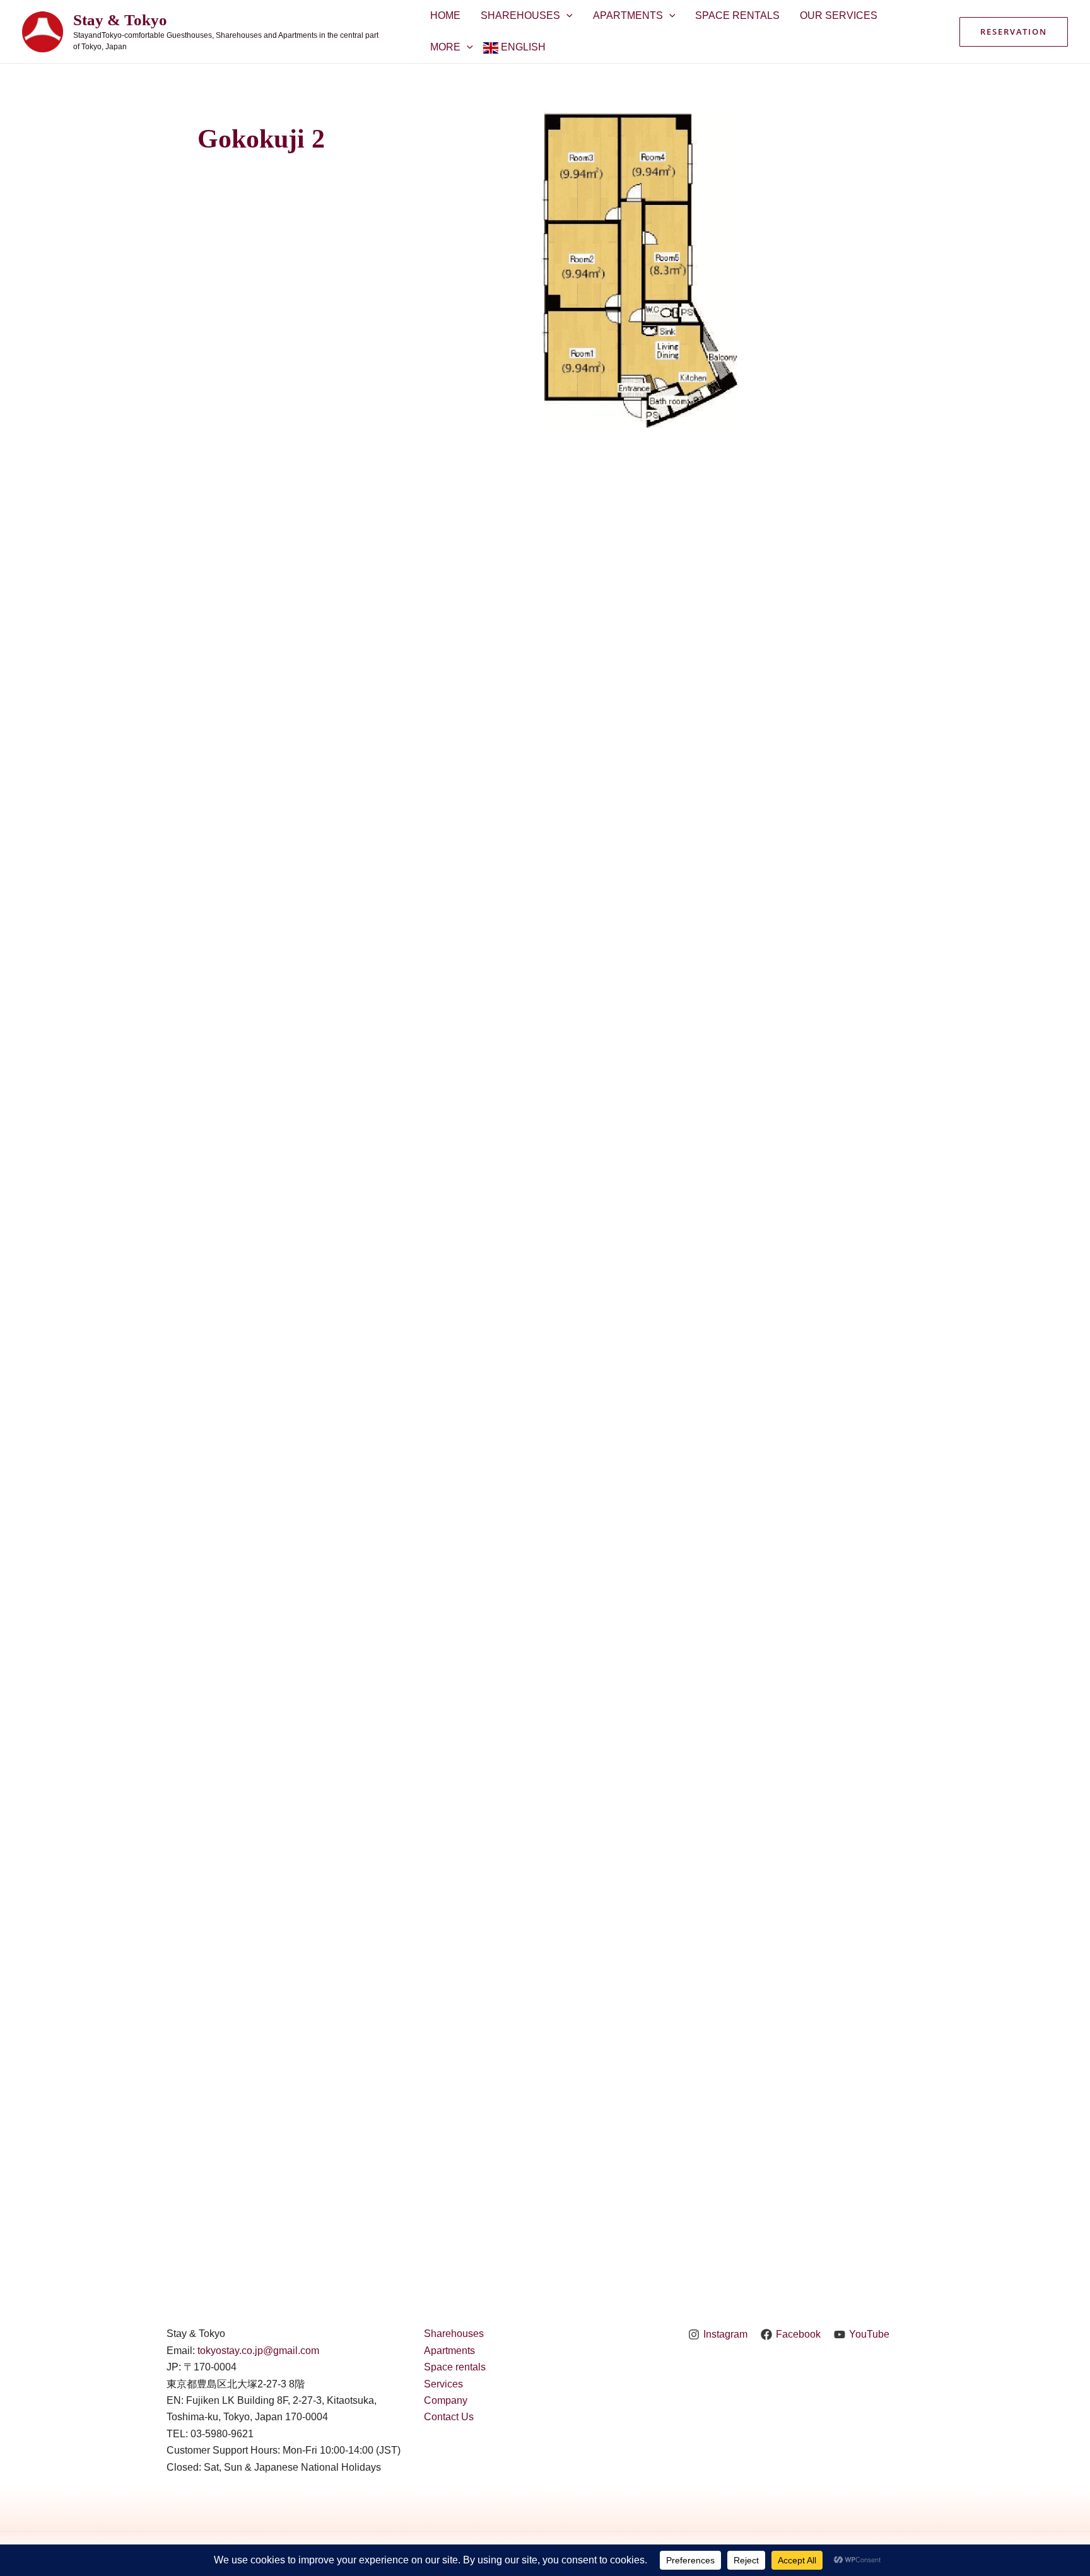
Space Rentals (737, 15)
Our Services (839, 15)
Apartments (628, 15)
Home (445, 15)
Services (443, 2384)
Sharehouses (520, 15)
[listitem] (583, 354)
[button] (1014, 32)
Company (446, 2400)
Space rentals (455, 2367)
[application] (566, 16)
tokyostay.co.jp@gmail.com (258, 2351)
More (445, 47)
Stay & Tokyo (120, 20)
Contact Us (449, 2417)
